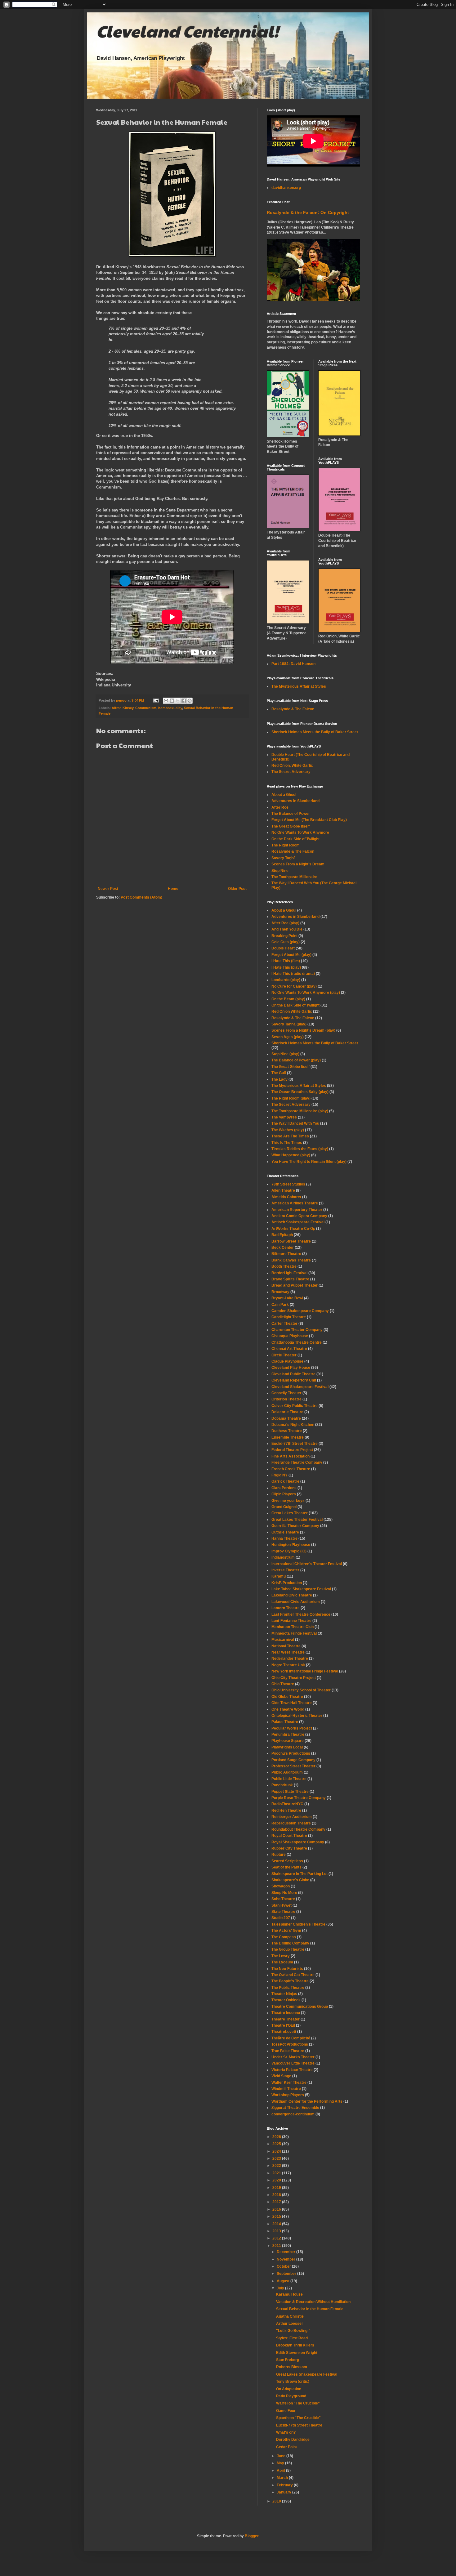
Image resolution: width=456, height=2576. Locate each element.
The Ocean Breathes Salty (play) (300, 1092)
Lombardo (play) (286, 980)
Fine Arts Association (291, 1456)
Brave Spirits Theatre (290, 1279)
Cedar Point (286, 2447)
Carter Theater (284, 1324)
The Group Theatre (288, 1949)
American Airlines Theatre (295, 1203)
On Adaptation (289, 2389)
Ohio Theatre (283, 1684)
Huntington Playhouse (291, 1545)
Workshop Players (288, 2095)
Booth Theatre (284, 1266)
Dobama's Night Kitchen (293, 1425)
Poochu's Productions (291, 1753)
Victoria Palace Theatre (292, 2070)
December (286, 2252)
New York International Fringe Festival (305, 1671)
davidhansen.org (286, 188)
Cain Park (280, 1305)
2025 (277, 2144)
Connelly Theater (286, 1393)
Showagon (281, 1886)
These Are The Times (290, 1136)
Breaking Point (284, 936)
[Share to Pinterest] (190, 701)
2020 (277, 2180)
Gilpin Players (284, 1494)
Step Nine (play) (285, 1054)
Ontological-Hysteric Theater (297, 1716)
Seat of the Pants (286, 1867)
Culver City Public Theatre (295, 1406)
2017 (277, 2202)
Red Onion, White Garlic (292, 766)
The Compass (284, 1937)
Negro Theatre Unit (288, 1665)
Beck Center (283, 1248)
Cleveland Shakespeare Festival (300, 1387)
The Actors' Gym (286, 1931)
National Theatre (286, 1646)
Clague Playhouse (287, 1361)
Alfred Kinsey (123, 708)
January (284, 2492)
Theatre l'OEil (283, 2025)
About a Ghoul (284, 795)
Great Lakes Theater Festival (297, 1520)
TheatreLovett (284, 2032)
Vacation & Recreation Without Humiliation (313, 2302)
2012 (277, 2238)
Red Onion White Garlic (292, 1011)
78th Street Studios (288, 1184)
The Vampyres (284, 1117)
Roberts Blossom (292, 2367)
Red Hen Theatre (286, 1810)
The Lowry (281, 1956)
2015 (277, 2217)
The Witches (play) (288, 1130)
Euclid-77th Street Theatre (295, 1444)
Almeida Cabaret (286, 1197)
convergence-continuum (293, 2114)
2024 (277, 2151)
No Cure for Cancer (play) (294, 986)
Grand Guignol (284, 1507)
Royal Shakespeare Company (298, 1842)
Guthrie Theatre (285, 1532)
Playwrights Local (287, 1747)
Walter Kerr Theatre (289, 2083)
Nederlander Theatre (290, 1659)
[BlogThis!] (172, 701)
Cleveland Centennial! (187, 31)
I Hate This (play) (286, 967)
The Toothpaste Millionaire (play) (300, 1111)
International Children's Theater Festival (307, 1564)
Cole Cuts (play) (286, 942)
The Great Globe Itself (291, 826)
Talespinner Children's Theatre (298, 1924)
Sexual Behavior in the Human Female (310, 2309)
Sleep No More (284, 1893)
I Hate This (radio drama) (293, 974)
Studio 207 (281, 1918)
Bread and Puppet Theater (295, 1285)
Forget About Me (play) (291, 955)
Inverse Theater (285, 1570)
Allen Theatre (283, 1190)
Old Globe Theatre (287, 1697)
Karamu (279, 1576)
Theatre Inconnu (286, 2013)
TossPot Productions (290, 2044)
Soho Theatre (283, 1899)
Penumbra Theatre (288, 1734)
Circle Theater (284, 1355)
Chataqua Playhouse (290, 1336)
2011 (277, 2246)
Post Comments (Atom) (141, 897)
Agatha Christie (290, 2316)
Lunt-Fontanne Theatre (291, 1621)
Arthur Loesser (290, 2324)
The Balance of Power (291, 814)
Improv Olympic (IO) (289, 1551)
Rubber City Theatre (289, 1848)
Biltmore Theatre (286, 1254)
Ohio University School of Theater (301, 1690)
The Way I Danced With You (295, 1123)
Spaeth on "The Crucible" (298, 2418)
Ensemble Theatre (288, 1437)
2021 (277, 2173)
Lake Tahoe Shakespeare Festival (301, 1589)
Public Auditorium (287, 1772)
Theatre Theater (286, 2019)
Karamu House (289, 2294)
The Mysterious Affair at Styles (299, 686)
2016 (277, 2209)
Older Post (237, 889)
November (286, 2259)
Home (173, 889)
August (284, 2281)
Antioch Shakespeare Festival (298, 1222)
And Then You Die (287, 929)
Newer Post (108, 889)
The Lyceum (282, 1962)
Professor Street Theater (293, 1766)
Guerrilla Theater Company (295, 1526)
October (284, 2266)
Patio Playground (291, 2396)
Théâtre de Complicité (291, 2038)
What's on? (286, 2432)
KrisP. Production (287, 1583)
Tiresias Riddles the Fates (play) (300, 1149)
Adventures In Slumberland (295, 801)
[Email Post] (156, 700)
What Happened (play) (291, 1155)
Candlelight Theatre (289, 1317)
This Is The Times (287, 1143)
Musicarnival (283, 1640)
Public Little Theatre (289, 1779)
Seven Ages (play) (288, 1037)
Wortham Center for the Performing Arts (307, 2101)
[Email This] (166, 701)
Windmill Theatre (286, 2089)
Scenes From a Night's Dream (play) (303, 1030)
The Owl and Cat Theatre (293, 1975)
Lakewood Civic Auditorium (296, 1602)
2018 (277, 2195)
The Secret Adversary (291, 772)
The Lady (279, 1079)
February (285, 2485)
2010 (277, 2501)
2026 (277, 2137)
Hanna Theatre (284, 1538)
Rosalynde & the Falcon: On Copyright (308, 212)
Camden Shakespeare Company (300, 1311)
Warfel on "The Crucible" (298, 2403)
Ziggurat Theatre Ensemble (295, 2108)
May (281, 2463)
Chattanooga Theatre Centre (297, 1342)
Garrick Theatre (285, 1481)
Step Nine (280, 871)
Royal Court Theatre (289, 1836)
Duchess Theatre (287, 1431)
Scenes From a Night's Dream (298, 864)
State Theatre (283, 1912)
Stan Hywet (282, 1905)
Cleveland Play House (291, 1368)
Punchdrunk (282, 1785)
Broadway (280, 1292)
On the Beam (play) (288, 999)
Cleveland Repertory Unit (294, 1380)
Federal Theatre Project (292, 1450)
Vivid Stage (281, 2076)
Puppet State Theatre (290, 1792)
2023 (277, 2159)
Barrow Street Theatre (291, 1241)
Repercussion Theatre (291, 1823)
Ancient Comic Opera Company (299, 1216)
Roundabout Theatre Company (298, 1829)
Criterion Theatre (286, 1399)
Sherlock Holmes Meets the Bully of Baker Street (315, 732)
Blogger (252, 2536)
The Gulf (279, 1073)
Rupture (279, 1855)
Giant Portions (284, 1488)
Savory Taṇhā (284, 858)
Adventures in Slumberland (295, 917)
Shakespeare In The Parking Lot (300, 1874)
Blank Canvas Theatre (291, 1260)
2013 (277, 2231)
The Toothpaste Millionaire (294, 877)
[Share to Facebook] (184, 701)
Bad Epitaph (282, 1235)
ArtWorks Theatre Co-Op (293, 1229)
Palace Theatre (285, 1722)
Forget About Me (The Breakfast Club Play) (309, 820)
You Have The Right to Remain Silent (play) (309, 1162)
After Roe (280, 807)
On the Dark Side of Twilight (295, 839)
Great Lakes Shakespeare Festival (307, 2374)
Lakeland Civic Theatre (292, 1595)
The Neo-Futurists (287, 1969)
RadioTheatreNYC (287, 1804)
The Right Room (286, 845)
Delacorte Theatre (287, 1412)
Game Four (286, 2411)
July (281, 2288)
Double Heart (283, 948)
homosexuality (170, 708)
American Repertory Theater (297, 1210)
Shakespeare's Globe (290, 1880)
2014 (277, 2224)
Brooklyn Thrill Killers (295, 2345)
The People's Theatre (290, 1981)
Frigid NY (279, 1475)
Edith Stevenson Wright (297, 2353)
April (281, 2471)
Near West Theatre (288, 1652)
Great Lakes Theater (290, 1513)
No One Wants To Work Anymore (300, 833)
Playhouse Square (288, 1741)
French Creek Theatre (291, 1469)
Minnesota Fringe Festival (294, 1633)
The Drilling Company (290, 1943)
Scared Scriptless (287, 1861)
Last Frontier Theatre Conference (301, 1614)
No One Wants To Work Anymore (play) (306, 993)
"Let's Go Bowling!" (293, 2331)
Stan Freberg (288, 2360)
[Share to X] (178, 701)
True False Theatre (288, 2051)
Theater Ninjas (284, 1994)
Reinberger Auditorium (292, 1817)
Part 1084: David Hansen (293, 664)
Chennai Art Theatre (289, 1349)
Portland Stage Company (293, 1760)
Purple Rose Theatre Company (299, 1798)
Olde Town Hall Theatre (292, 1703)
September (287, 2274)
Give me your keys (288, 1501)
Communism (146, 708)
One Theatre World (288, 1709)
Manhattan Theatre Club (293, 1627)
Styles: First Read (292, 2338)
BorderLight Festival (289, 1273)
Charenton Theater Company (297, 1330)
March (283, 2478)
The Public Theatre (288, 1988)
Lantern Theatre (286, 1608)
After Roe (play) (285, 923)
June (282, 2456)
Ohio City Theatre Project (294, 1678)
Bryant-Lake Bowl (287, 1298)
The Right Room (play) (291, 1098)
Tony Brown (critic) (293, 2382)
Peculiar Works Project (292, 1728)
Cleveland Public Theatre (293, 1374)
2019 (277, 2188)
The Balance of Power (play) (296, 1060)
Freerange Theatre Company (297, 1462)
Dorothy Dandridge (293, 2440)
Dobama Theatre (286, 1418)
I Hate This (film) (286, 961)
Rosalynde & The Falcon (293, 709)
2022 (277, 2166)
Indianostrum (283, 1557)
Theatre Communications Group (300, 2007)
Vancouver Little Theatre (293, 2063)
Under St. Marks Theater (293, 2057)
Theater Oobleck (286, 2000)
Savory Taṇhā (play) (289, 1024)
